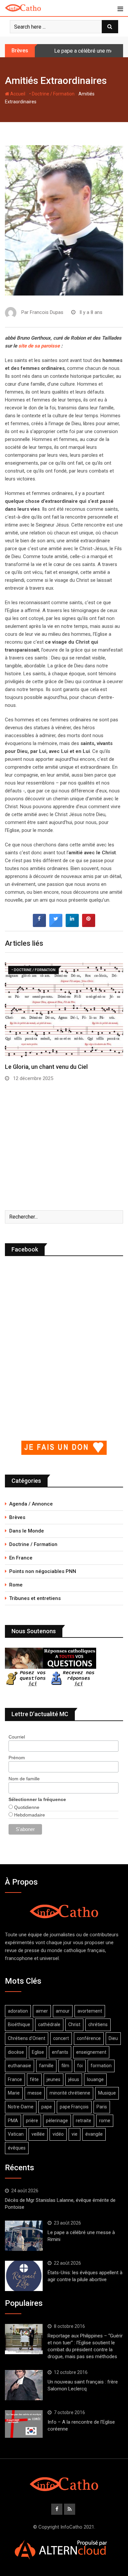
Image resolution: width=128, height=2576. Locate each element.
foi (80, 2066)
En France (21, 1558)
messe (35, 2093)
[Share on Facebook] (39, 925)
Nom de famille (24, 1779)
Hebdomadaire (29, 1815)
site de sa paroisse (39, 346)
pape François (74, 2107)
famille (46, 2066)
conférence (89, 2038)
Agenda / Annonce (31, 1504)
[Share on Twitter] (56, 925)
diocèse (16, 2052)
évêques (17, 2148)
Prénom (17, 1758)
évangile (94, 2134)
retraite (84, 2121)
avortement (90, 2011)
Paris (102, 2107)
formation (101, 2066)
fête (34, 2079)
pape (47, 2107)
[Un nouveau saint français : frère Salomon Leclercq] (24, 2385)
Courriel (17, 1737)
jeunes (53, 2079)
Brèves (17, 1517)
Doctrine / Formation (33, 1544)
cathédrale (49, 2024)
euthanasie (20, 2066)
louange (95, 2079)
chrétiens (98, 2024)
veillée (38, 2134)
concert (61, 2038)
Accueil (17, 94)
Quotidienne (26, 1807)
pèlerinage (57, 2121)
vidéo (58, 2134)
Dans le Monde (27, 1531)
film (65, 2066)
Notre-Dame (21, 2107)
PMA (13, 2121)
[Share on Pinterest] (89, 925)
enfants (60, 2052)
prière (32, 2121)
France (15, 2079)
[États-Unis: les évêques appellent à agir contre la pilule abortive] (24, 2276)
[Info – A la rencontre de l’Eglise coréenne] (24, 2424)
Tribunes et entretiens (35, 1598)
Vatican (16, 2134)
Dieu (113, 2038)
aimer (42, 2011)
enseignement (91, 2052)
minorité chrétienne (70, 2093)
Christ (74, 2024)
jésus (74, 2079)
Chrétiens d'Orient (27, 2038)
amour (63, 2011)
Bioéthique (19, 2024)
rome (105, 2121)
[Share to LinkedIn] (72, 925)
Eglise (38, 2052)
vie (75, 2134)
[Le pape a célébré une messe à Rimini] (24, 2236)
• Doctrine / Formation (52, 94)
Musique (107, 2093)
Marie (14, 2093)
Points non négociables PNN (43, 1571)
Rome (16, 1585)
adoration (18, 2011)
